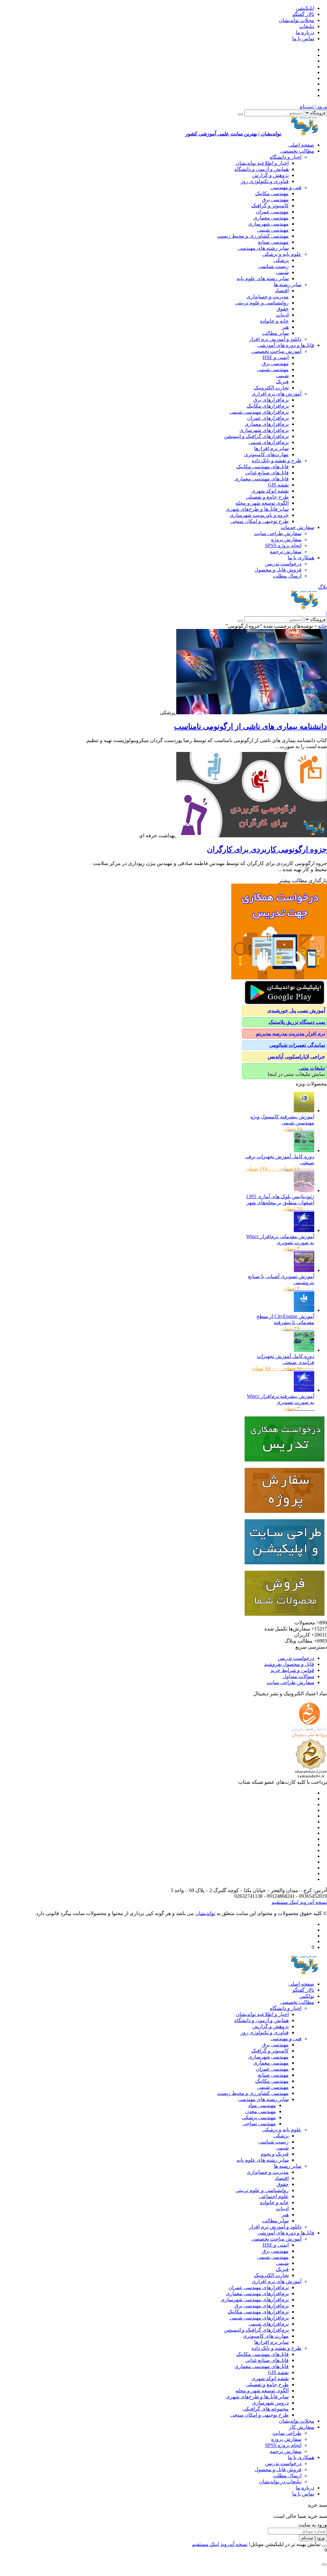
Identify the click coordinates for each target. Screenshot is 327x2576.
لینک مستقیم (285, 1902)
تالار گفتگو (303, 14)
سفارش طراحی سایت (278, 533)
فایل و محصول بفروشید (289, 1664)
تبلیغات (307, 26)
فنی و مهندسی (286, 187)
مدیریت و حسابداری (268, 297)
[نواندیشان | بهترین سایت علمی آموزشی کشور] (305, 607)
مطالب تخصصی (297, 151)
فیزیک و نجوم (275, 2154)
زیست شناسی (274, 266)
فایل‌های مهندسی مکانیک (262, 467)
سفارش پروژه (286, 539)
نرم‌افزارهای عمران (268, 418)
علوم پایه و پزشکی (282, 254)
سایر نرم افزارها (271, 448)
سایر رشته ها (288, 284)
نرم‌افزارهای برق (271, 400)
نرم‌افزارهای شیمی (269, 442)
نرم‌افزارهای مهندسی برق (262, 2306)
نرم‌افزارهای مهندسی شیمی (259, 412)
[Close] (324, 2546)
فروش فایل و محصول (278, 570)
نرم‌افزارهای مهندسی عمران (259, 2287)
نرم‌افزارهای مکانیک (268, 406)
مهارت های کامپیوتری (266, 2336)
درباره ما (305, 32)
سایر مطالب (275, 333)
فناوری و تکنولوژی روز (265, 181)
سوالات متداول (298, 1676)
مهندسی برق (275, 199)
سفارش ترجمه (286, 552)
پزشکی (281, 260)
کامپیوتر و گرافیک (270, 206)
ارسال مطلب (287, 576)
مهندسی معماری (271, 218)
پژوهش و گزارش (270, 175)
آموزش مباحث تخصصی (276, 351)
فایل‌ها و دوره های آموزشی (286, 345)
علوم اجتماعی (274, 2196)
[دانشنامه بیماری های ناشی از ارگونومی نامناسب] (251, 713)
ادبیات (282, 315)
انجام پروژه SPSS (283, 545)
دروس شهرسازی (270, 2403)
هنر (285, 327)
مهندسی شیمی (273, 230)
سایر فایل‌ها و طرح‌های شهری (257, 509)
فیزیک (282, 382)
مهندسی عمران (272, 212)
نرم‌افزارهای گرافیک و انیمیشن (256, 436)
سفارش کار (302, 2427)
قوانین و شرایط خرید (292, 1670)
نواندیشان (205, 1913)
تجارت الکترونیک (271, 388)
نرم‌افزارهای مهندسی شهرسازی (255, 2300)
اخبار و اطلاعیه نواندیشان (262, 163)
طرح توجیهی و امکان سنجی (259, 521)
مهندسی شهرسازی (268, 224)
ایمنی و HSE (276, 357)
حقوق (283, 309)
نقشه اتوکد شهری (270, 491)
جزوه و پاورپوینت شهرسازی (259, 515)
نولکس (307, 1996)
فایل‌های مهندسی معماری (262, 479)
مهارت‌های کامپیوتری (266, 454)
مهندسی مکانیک (272, 193)
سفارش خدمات (297, 527)
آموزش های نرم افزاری (277, 394)
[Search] (240, 114)
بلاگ (323, 587)
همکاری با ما (301, 558)
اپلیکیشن (305, 8)
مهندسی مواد (262, 2105)
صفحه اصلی (301, 145)
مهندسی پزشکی (259, 2117)
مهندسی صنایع (273, 242)
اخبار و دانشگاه (286, 157)
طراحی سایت (287, 2433)
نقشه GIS (278, 485)
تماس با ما (303, 38)
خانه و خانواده (274, 321)
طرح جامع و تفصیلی (267, 497)
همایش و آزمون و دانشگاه (262, 169)
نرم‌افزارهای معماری (267, 424)
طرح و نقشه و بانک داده (277, 460)
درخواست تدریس (283, 564)
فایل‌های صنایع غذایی (267, 473)
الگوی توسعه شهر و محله (262, 503)
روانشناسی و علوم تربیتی (262, 303)
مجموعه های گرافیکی (266, 2409)
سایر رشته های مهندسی (263, 248)
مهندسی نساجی (259, 2124)
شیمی (282, 272)
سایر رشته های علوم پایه (263, 278)
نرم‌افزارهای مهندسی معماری (257, 2293)
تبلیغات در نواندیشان (280, 2482)
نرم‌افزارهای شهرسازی (264, 430)
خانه (323, 626)
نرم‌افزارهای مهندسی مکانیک (258, 2312)
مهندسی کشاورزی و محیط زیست (253, 236)
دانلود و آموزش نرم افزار (275, 339)
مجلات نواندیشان (297, 20)
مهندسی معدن (261, 2111)
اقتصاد (282, 291)
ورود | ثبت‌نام (313, 107)
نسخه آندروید (313, 1902)
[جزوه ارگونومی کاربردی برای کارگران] (251, 836)
